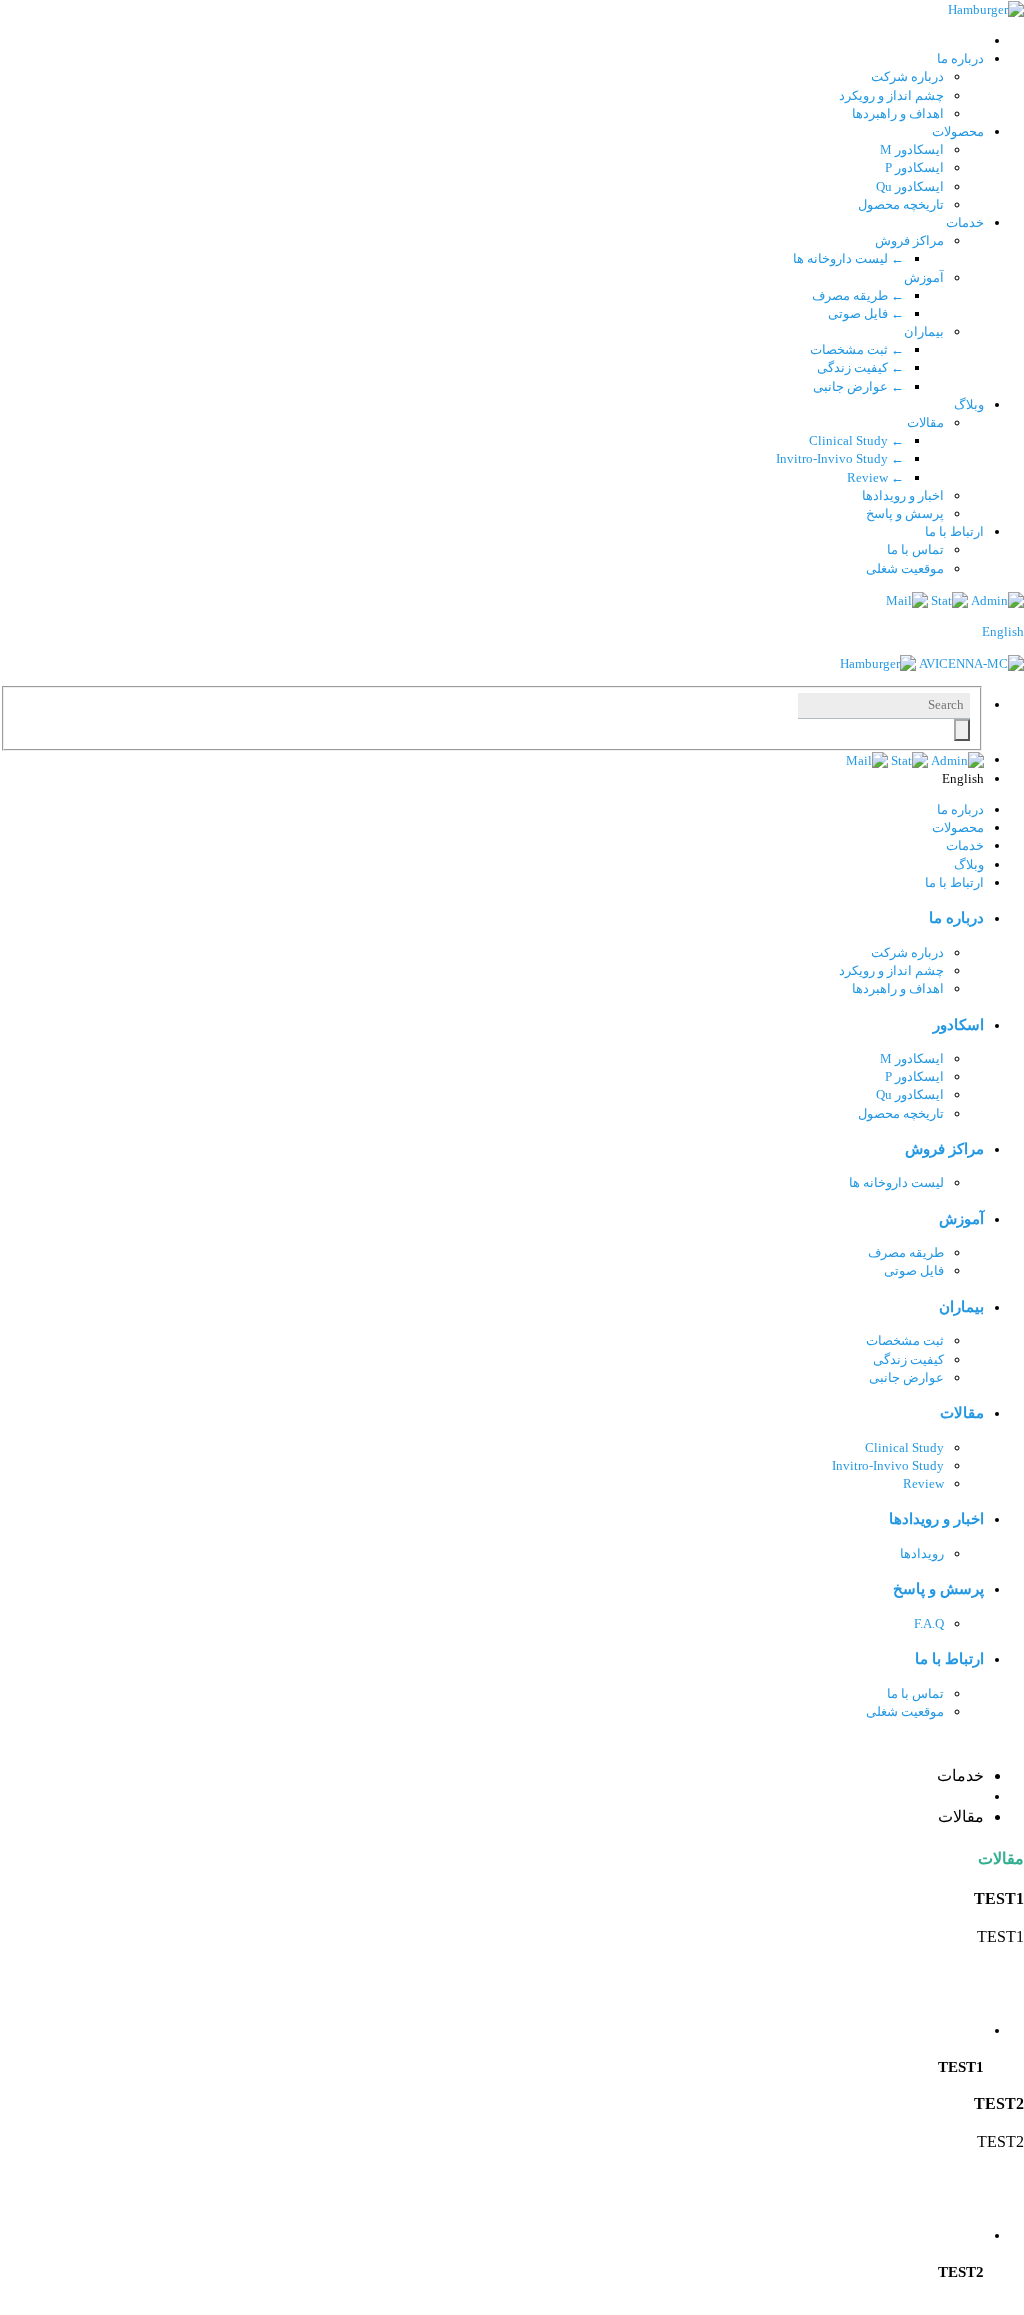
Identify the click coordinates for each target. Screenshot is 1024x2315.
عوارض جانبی (858, 386)
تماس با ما (915, 549)
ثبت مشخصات (857, 349)
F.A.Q (929, 1623)
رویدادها (922, 1553)
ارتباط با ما (954, 531)
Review (875, 477)
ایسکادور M (912, 149)
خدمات (965, 222)
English (1003, 631)
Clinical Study (856, 440)
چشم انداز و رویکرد (891, 95)
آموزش (924, 277)
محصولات (958, 131)
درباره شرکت (907, 76)
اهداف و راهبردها (898, 113)
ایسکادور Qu (910, 186)
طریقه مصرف (858, 295)
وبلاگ (969, 404)
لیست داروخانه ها (848, 258)
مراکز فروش (909, 240)
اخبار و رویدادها (903, 495)
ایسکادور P (914, 167)
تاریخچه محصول (901, 204)
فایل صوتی (866, 313)
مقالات (925, 422)
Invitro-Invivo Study (840, 458)
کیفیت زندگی (860, 367)
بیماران (924, 331)
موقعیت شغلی (905, 568)
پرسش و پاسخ (905, 513)
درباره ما (960, 58)
